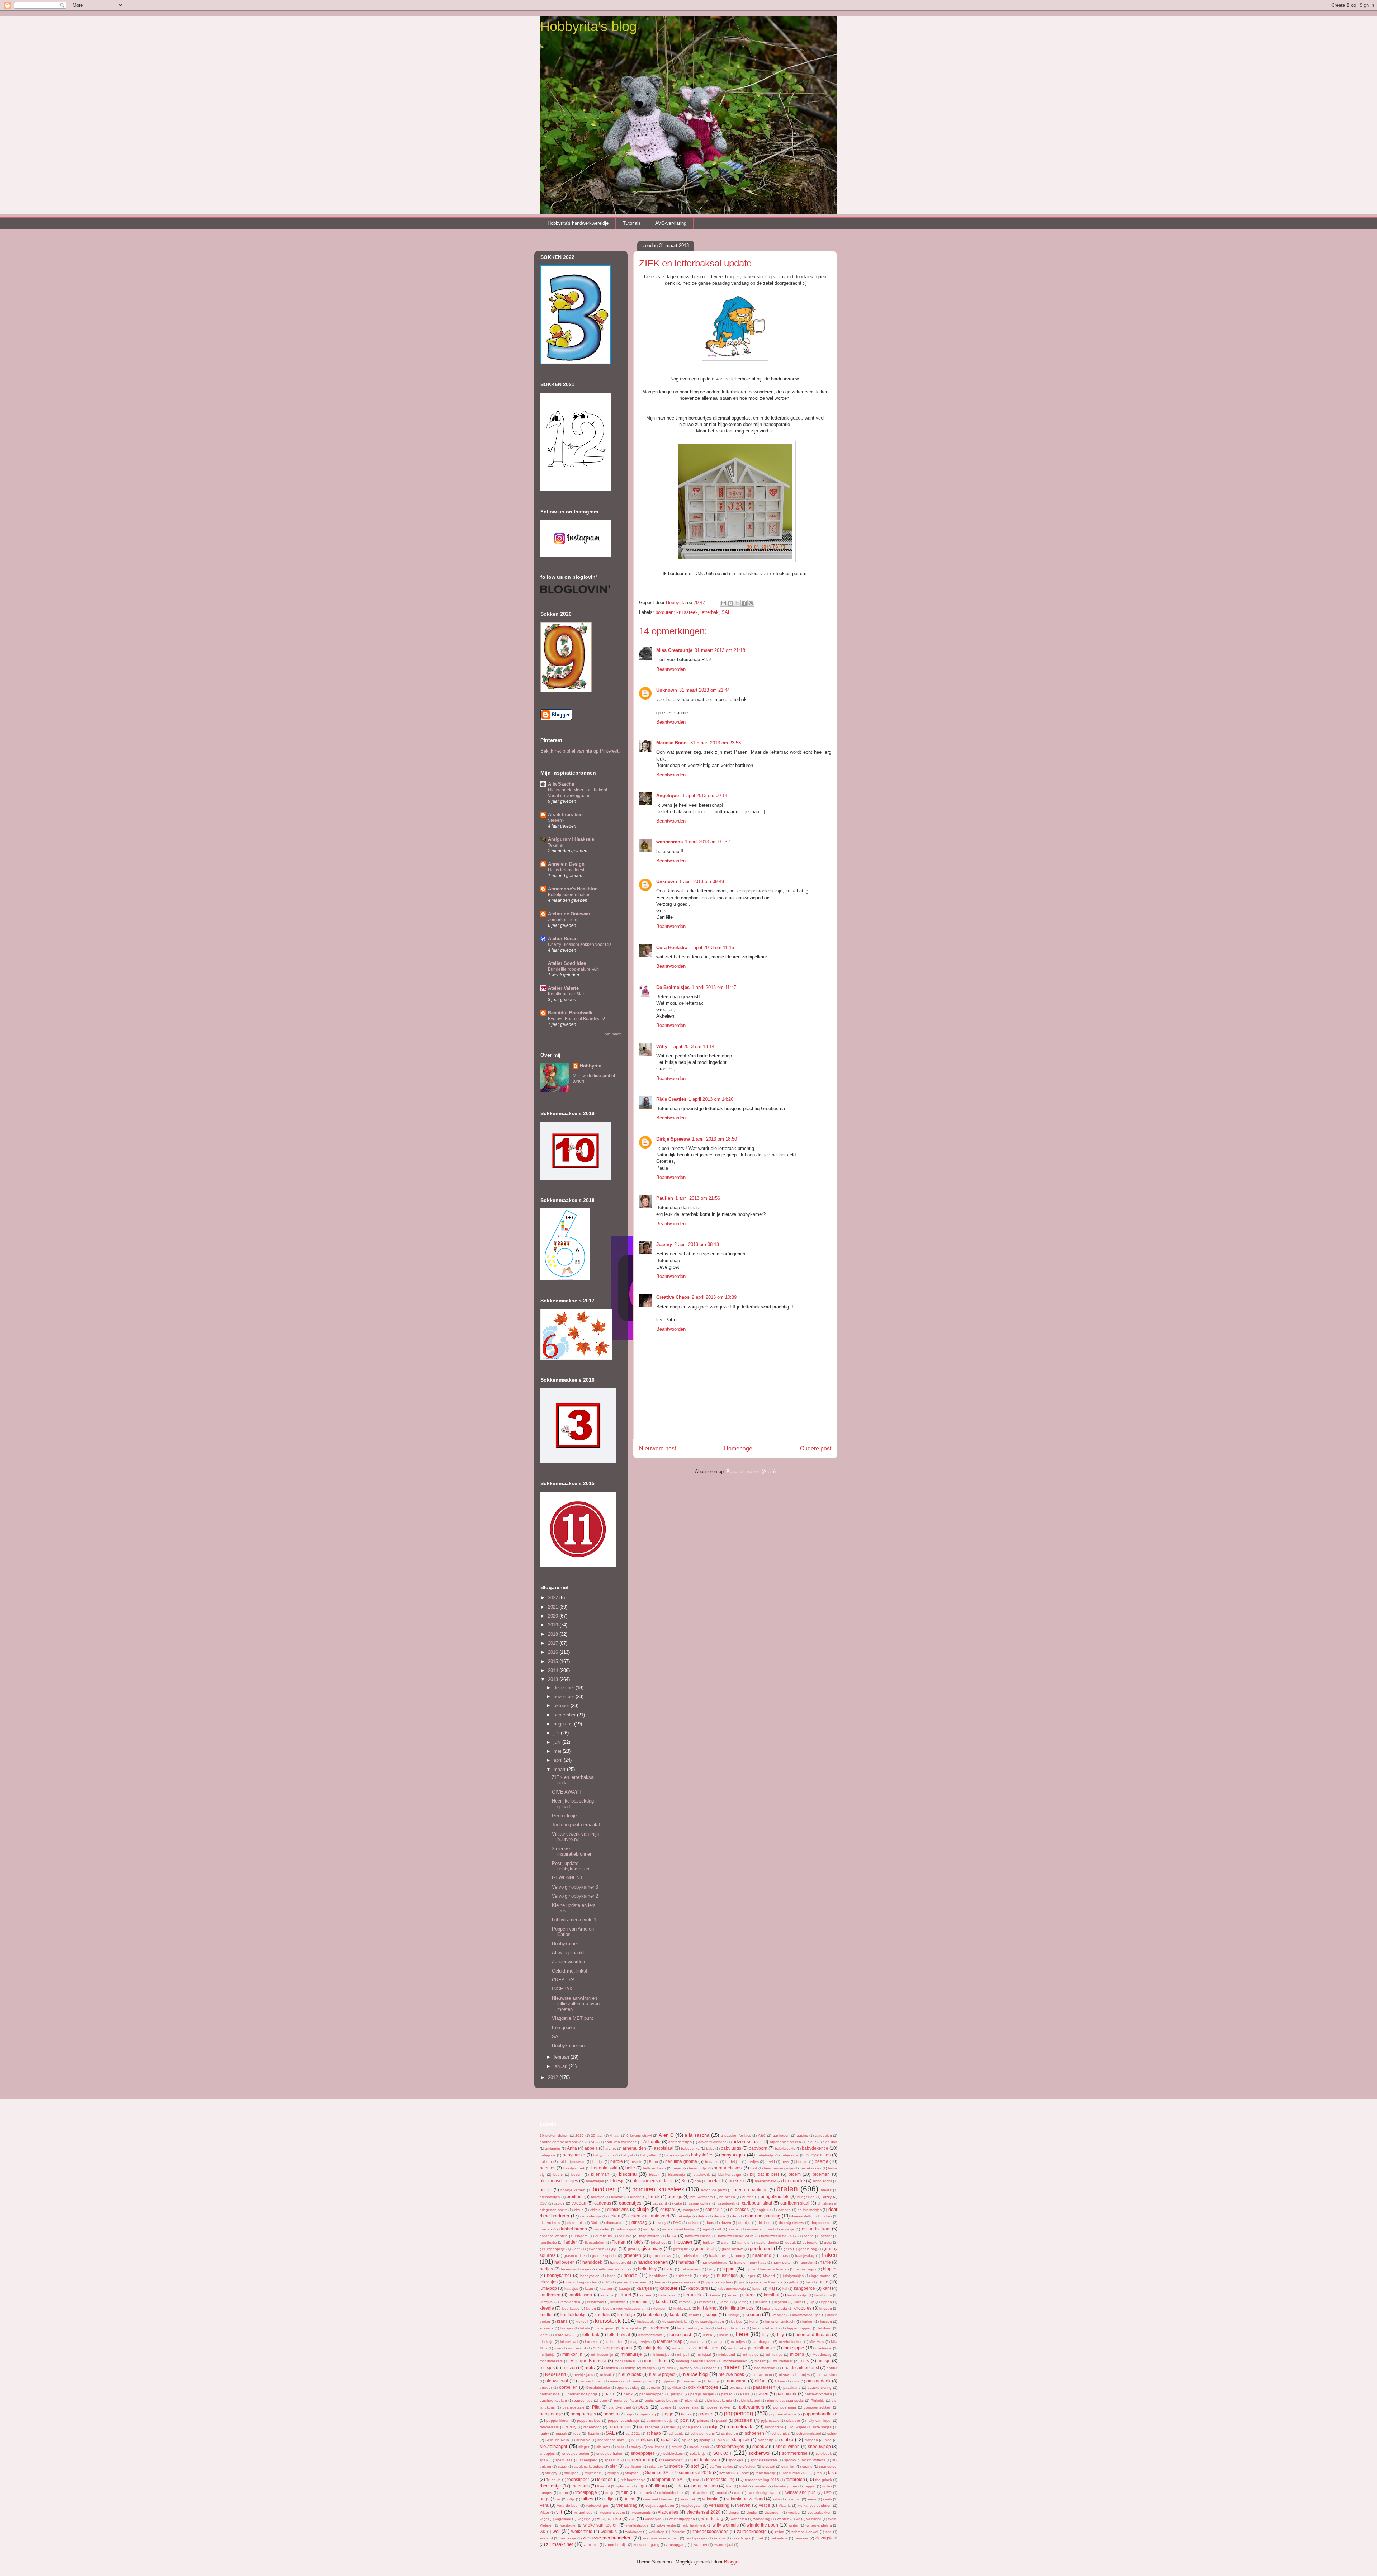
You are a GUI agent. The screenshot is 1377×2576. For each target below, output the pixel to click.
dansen (784, 2210)
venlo (827, 2499)
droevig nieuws (791, 2223)
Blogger (732, 2562)
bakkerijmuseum (572, 2162)
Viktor (544, 2512)
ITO (607, 2282)
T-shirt (744, 2473)
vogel (544, 2519)
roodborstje (774, 2427)
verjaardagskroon (660, 2506)
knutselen (652, 2314)
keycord (781, 2302)
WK (543, 2532)
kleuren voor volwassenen (624, 2308)
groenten (632, 2255)
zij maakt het (560, 2544)
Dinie (595, 2223)
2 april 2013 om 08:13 (697, 1244)
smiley (636, 2447)
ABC (594, 2142)
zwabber (700, 2545)
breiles (826, 2190)
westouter (569, 2525)
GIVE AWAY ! (566, 1792)
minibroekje (737, 2348)
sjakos (687, 2440)
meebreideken (791, 2342)
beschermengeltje (779, 2168)
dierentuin (576, 2223)
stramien (788, 2466)
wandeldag (712, 2518)
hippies (830, 2269)
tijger (642, 2486)
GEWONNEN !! (568, 1878)
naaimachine (765, 2368)
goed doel (704, 2248)
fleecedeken (595, 2242)
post (684, 2420)
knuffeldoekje (574, 2314)
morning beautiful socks (696, 2361)
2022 (554, 1598)
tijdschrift (624, 2486)
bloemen (821, 2174)
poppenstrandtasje (623, 2421)
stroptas (632, 2473)
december (565, 1688)
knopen (826, 2308)
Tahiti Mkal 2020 (796, 2473)
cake (678, 2203)
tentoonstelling (720, 2479)
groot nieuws (660, 2256)
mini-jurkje (654, 2348)
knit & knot (707, 2308)
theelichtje (550, 2486)
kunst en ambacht (780, 2322)
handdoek (592, 2262)
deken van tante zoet (649, 2216)
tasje (833, 2473)
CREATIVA (563, 1980)
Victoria (785, 2506)
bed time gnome (681, 2161)
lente (544, 2335)
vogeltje (584, 2519)
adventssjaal (746, 2142)
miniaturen (709, 2348)
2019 (554, 1625)
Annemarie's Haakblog (573, 889)
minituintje (774, 2355)
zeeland (546, 2538)
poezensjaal (689, 2407)
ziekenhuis (779, 2538)
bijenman (600, 2174)
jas (742, 2282)
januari (561, 2066)
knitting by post (740, 2308)
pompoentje (551, 2414)
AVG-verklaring (671, 223)
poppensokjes (589, 2421)
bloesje (617, 2181)
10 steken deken (554, 2135)
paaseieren (764, 2387)
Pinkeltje (818, 2400)
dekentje (684, 2216)
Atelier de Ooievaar (569, 914)
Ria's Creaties (671, 1099)
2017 (554, 1643)
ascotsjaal (664, 2148)
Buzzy (827, 2197)
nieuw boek (630, 2374)
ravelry (571, 2427)
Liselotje (546, 2342)
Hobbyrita (591, 1066)
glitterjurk (680, 2249)
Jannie (660, 2282)
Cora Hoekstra (672, 948)
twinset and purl (800, 2492)
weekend (814, 2519)
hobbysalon (590, 2276)
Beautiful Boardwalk (570, 1013)
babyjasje (548, 2155)
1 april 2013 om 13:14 (692, 1046)
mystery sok (690, 2368)
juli (557, 1733)
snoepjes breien (576, 2454)
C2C (543, 2203)
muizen (570, 2367)
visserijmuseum (612, 2512)
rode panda (692, 2427)
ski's (721, 2440)
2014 (554, 1670)
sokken (722, 2453)
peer (603, 2400)
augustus (564, 1724)
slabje (787, 2440)
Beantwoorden (671, 669)
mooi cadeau (626, 2361)
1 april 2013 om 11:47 (714, 987)
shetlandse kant (611, 2440)
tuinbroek (644, 2493)
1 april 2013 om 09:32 (707, 842)
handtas (686, 2262)
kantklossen (580, 2295)
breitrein (575, 2196)
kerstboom (823, 2295)
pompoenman (785, 2407)
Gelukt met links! (570, 1971)
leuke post (680, 2334)
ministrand (727, 2355)
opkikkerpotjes (703, 2387)
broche (636, 2197)
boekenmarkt (766, 2181)
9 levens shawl (639, 2135)
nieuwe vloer (827, 2375)
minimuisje (631, 2354)
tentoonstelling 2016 (762, 2480)
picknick (691, 2400)
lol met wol (569, 2342)
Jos (808, 2282)
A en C (666, 2135)
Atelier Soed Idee (567, 963)
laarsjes (567, 2328)
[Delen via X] (737, 603)
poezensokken (719, 2407)
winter (793, 2525)
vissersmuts (641, 2512)
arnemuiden (634, 2148)
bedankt (712, 2162)
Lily (781, 2334)
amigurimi (553, 2148)
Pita (596, 2407)
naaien (732, 2367)
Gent (576, 2249)
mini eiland (577, 2348)
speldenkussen (705, 2460)
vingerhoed (583, 2512)
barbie (617, 2161)
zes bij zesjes (696, 2538)
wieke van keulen (601, 2525)
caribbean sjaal (757, 2203)
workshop (657, 2532)
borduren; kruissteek (677, 612)
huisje (704, 2276)
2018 (554, 1634)
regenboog (593, 2427)
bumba (748, 2197)
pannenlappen (652, 2394)
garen (726, 2242)
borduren (604, 2189)
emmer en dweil (760, 2229)
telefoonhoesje (633, 2480)
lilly (766, 2334)
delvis (702, 2216)
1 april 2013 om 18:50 (714, 1139)
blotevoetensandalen (653, 2181)
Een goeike (564, 2028)
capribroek (727, 2203)
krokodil (582, 2322)
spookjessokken (764, 2460)
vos (632, 2518)
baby (710, 2148)
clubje (643, 2209)
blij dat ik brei (764, 2174)
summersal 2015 (695, 2473)
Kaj (772, 2288)
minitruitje (751, 2355)
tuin (625, 2492)
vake (776, 2499)
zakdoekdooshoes (710, 2531)
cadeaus (603, 2203)
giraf (631, 2249)
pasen (762, 2394)
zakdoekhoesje (752, 2531)
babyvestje (790, 2155)
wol (556, 2531)
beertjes (548, 2168)
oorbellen (568, 2387)
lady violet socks (766, 2328)
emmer (734, 2229)
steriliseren (633, 2466)
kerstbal (772, 2295)
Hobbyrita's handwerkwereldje (578, 223)
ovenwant (738, 2388)
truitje (610, 2493)
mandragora (762, 2342)
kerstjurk (546, 2302)
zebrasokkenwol (805, 2532)
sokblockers (673, 2454)
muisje (824, 2361)
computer (691, 2210)
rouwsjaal (798, 2427)
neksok (606, 2375)
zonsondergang (646, 2545)
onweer (546, 2388)
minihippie (794, 2348)
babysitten (649, 2155)
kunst (754, 2322)
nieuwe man (762, 2375)
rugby (544, 2433)
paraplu (677, 2394)
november (565, 1697)
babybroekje (785, 2148)
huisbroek (684, 2276)
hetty (711, 2269)
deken (614, 2216)
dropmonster (821, 2223)
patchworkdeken (553, 2400)
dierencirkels (550, 2223)
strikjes (613, 2473)
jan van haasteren (632, 2282)
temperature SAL (668, 2479)
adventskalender (712, 2142)
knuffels (602, 2314)
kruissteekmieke (675, 2322)
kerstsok (686, 2302)
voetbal (794, 2512)
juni (558, 1742)
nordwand (737, 2381)
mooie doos (656, 2361)
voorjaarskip (609, 2518)
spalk (544, 2460)
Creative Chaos (673, 1297)
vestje (765, 2505)
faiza (672, 2236)
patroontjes (583, 2400)
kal (785, 2289)
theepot (604, 2486)
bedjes (753, 2162)
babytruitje (765, 2155)
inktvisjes (549, 2282)
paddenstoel (550, 2394)
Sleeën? (556, 820)
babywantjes (818, 2155)
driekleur (765, 2223)
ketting (743, 2302)
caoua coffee (700, 2203)
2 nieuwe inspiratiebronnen (572, 1851)
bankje (598, 2162)
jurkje (823, 2282)
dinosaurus (615, 2223)
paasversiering (820, 2388)
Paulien (665, 1198)
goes (788, 2249)
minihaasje (765, 2348)
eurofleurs (604, 2236)
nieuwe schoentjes (794, 2375)
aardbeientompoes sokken (562, 2142)
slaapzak (741, 2440)
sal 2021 (633, 2433)
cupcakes (739, 2209)
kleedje (547, 2308)
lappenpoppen (799, 2328)
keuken (761, 2302)
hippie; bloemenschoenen (767, 2269)
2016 (554, 1652)
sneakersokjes (730, 2446)
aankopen (781, 2135)
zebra (780, 2532)
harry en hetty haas (750, 2262)
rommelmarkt (740, 2427)
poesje (666, 2407)
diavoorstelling (803, 2216)
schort (832, 2433)
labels (585, 2328)
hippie (728, 2269)
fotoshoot (659, 2242)
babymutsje (574, 2155)
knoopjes (803, 2308)
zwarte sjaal (723, 2545)
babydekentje (815, 2148)
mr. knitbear (783, 2361)
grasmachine (574, 2256)
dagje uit (764, 2210)
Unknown (667, 690)
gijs (614, 2248)
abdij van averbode (621, 2142)
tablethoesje (766, 2473)
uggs (545, 2499)
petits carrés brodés (661, 2400)
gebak (791, 2242)
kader (757, 2289)
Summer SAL (658, 2473)
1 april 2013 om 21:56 (698, 1198)
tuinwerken (700, 2493)
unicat (630, 2499)
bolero (546, 2190)
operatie (653, 2388)
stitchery (656, 2466)
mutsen (612, 2368)
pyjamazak (770, 2421)
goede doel (761, 2248)
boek (713, 2181)
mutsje (630, 2368)
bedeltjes (733, 2162)
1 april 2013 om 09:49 (702, 882)
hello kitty (647, 2269)
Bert (754, 2168)
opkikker (674, 2388)
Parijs (745, 2394)
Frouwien (683, 2242)
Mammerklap (670, 2341)
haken (829, 2255)
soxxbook (824, 2454)
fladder (570, 2242)
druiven (546, 2229)
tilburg (661, 2486)
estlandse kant (816, 2229)
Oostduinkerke (598, 2388)
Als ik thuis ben (565, 815)
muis (804, 2361)
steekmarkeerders (588, 2466)
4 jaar (615, 2135)
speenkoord (639, 2460)
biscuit (654, 2175)
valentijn (794, 2499)
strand (807, 2466)
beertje (822, 2161)
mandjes (738, 2342)
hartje (825, 2262)
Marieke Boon (672, 743)
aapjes (802, 2135)
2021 (554, 1607)
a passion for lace (736, 2135)
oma (796, 2381)
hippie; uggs (806, 2269)
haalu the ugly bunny (727, 2256)
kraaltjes (779, 2315)
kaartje (624, 2289)
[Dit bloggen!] (730, 603)
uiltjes (587, 2499)
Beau (654, 2162)
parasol (727, 2394)
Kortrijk (733, 2315)
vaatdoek (688, 2499)
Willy (662, 1046)
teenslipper (578, 2479)
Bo (684, 2181)
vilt (559, 2512)
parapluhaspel (702, 2394)
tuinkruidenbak (671, 2493)
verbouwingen (598, 2506)
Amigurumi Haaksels (571, 839)
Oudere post (816, 1448)
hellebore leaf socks (614, 2269)
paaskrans (792, 2388)
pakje (610, 2394)
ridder (671, 2427)
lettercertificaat (650, 2335)
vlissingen (773, 2512)
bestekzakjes (810, 2168)
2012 (554, 2077)
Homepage (738, 1448)
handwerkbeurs (714, 2262)
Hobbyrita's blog (588, 27)
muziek (667, 2368)
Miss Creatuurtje (674, 650)
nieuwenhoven (591, 2381)
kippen (826, 2302)
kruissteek (608, 2321)
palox (628, 2394)
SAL (726, 612)
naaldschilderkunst (801, 2367)
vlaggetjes (668, 2512)
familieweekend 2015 (736, 2236)
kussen (826, 2322)
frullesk (709, 2242)
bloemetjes (595, 2181)
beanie (637, 2162)
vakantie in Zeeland (745, 2499)
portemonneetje (660, 2421)
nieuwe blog (695, 2374)
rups (577, 2433)
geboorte (810, 2242)
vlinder (752, 2512)
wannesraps (669, 842)
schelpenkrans (703, 2433)
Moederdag (822, 2355)
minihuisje (824, 2348)
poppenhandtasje (820, 2414)
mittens (797, 2354)
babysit (627, 2155)
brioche (617, 2197)
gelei (828, 2242)
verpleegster (692, 2506)
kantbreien (550, 2295)
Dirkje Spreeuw (673, 1139)
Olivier (780, 2381)
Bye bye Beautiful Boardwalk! (576, 1019)
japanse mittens (720, 2282)
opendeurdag (628, 2388)
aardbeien (824, 2135)
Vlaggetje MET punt (572, 2018)
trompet (546, 2493)
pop (629, 2414)
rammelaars (549, 2427)
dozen (726, 2223)
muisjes (547, 2367)
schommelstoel (809, 2433)
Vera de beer (568, 2506)
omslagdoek (818, 2381)
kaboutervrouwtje (732, 2289)
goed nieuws (732, 2249)
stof (695, 2466)
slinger (584, 2447)
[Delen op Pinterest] (751, 603)
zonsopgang (676, 2545)
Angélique (668, 795)
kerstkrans (595, 2302)
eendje (649, 2229)
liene (742, 2334)
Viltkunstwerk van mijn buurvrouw (575, 1837)
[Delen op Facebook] (744, 603)
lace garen (606, 2328)
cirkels (595, 2210)
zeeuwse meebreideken (607, 2538)
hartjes (546, 2269)
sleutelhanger (553, 2446)
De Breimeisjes (673, 987)
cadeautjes (630, 2203)
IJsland (769, 2276)
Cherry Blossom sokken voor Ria (580, 944)
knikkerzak (682, 2308)
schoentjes (781, 2433)
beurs (558, 2175)
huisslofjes (727, 2275)
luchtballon (615, 2342)
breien (787, 2189)
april (559, 1760)
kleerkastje (571, 2308)
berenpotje (698, 2168)
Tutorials (632, 223)
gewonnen (595, 2249)
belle (630, 2168)
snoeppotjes (643, 2453)
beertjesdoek (574, 2168)
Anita (572, 2148)
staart (563, 2466)
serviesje (583, 2440)
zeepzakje (568, 2538)
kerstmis (640, 2302)
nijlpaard (669, 2381)
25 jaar (597, 2135)
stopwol (769, 2466)
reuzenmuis (620, 2427)
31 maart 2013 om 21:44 (704, 690)
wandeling (762, 2519)
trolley (827, 2486)
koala (675, 2314)
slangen (811, 2440)
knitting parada (774, 2308)
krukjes (737, 2322)
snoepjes (547, 2454)
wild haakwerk (694, 2525)
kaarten (606, 2289)
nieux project (644, 2381)
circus (579, 2210)
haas (784, 2256)
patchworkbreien (818, 2394)
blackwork (702, 2175)
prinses (703, 2421)
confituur (714, 2209)
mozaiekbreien (735, 2361)
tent (696, 2480)
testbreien (795, 2479)
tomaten (761, 2486)
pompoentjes (583, 2414)
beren (678, 2168)
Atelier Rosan (563, 939)
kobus (694, 2315)
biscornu (628, 2174)
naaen (711, 2368)
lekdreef (825, 2328)
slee (828, 2440)
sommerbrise (795, 2453)
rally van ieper (820, 2421)
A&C (762, 2135)
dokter (693, 2223)
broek (654, 2196)
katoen (645, 2295)
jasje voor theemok (767, 2282)
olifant (761, 2381)
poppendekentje (783, 2414)
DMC (677, 2223)
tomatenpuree (785, 2486)
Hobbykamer (565, 1944)
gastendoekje (768, 2242)
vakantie (710, 2499)
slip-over (603, 2447)
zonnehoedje (616, 2545)
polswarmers (752, 2407)
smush (677, 2447)
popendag (647, 2414)
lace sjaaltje (632, 2328)
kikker (798, 2302)
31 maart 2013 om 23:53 (716, 743)
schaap (654, 2433)
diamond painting (762, 2216)
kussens (546, 2328)
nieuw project (662, 2374)
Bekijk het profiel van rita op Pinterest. (580, 751)
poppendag (739, 2413)
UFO (828, 2493)
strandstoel (828, 2466)
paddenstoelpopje (583, 2394)
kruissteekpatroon (709, 2322)
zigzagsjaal (826, 2538)
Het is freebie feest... (568, 870)
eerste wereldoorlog (679, 2229)
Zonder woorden (568, 1962)
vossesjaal (654, 2519)
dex (735, 2216)
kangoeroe (805, 2288)
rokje (714, 2427)
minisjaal (704, 2355)
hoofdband (659, 2276)
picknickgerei (749, 2400)
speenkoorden (671, 2460)
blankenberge (730, 2175)
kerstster (706, 2302)
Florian (619, 2242)
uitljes (610, 2499)
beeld (770, 2162)
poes (643, 2407)
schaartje (676, 2433)
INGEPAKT (564, 1989)
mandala (697, 2342)
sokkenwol (759, 2453)
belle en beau (655, 2168)
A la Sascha (561, 784)
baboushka (690, 2148)
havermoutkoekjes (576, 2269)
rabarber (793, 2421)
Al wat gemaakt (568, 1953)
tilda (679, 2486)
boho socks (822, 2181)
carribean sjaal (795, 2203)
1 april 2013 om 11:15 (712, 948)
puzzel (721, 2421)
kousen (753, 2314)
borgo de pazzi (714, 2190)
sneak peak (699, 2447)
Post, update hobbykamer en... (573, 1866)
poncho (611, 2414)
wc (798, 2519)
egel (706, 2229)
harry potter (782, 2262)
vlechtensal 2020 (704, 2512)
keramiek (692, 2295)
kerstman (618, 2302)
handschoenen (653, 2262)
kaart (589, 2289)
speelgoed (589, 2460)
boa (698, 2181)
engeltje (788, 2229)
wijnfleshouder (638, 2525)
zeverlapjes (741, 2538)
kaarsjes (571, 2289)
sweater (726, 2473)
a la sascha (697, 2135)
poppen (706, 2414)
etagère (581, 2236)
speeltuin (612, 2460)
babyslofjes (702, 2155)
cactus (559, 2203)
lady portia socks (731, 2328)
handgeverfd (621, 2262)
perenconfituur (626, 2400)
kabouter (668, 2288)
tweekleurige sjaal (763, 2493)
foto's (638, 2242)
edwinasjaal (626, 2229)
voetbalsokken (820, 2512)
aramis (611, 2148)
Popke (686, 2414)
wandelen (739, 2519)
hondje (630, 2275)
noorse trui (692, 2381)
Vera (544, 2505)
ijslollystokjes (793, 2276)
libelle (724, 2335)
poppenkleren (558, 2421)
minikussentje (602, 2355)
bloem (795, 2174)
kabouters (698, 2288)
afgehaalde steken (785, 2142)
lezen (708, 2335)
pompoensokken (817, 2407)
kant (827, 2288)
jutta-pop (548, 2288)
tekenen (605, 2479)
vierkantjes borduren (815, 2506)
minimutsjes (660, 2355)
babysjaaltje (674, 2155)
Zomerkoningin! (563, 920)
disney (661, 2223)
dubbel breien (573, 2229)
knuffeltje (626, 2314)
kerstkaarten (570, 2302)
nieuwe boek (731, 2374)
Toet (729, 2486)
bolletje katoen (573, 2190)
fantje (809, 2236)
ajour (812, 2142)
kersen (733, 2295)
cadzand (660, 2203)
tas (819, 2473)
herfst (669, 2269)
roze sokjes (822, 2427)
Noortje (714, 2381)
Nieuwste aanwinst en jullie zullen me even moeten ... (576, 2004)
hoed (611, 2276)
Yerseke (679, 2532)
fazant (826, 2236)
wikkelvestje (666, 2525)
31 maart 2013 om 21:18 (720, 650)
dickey (827, 2216)
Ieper (751, 2276)
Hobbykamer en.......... (575, 2045)
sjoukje (705, 2440)
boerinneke (794, 2181)
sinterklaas (642, 2440)
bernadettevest (728, 2168)
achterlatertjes (680, 2142)
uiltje (571, 2499)
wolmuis (609, 2531)
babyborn (758, 2148)
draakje (744, 2223)
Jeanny (664, 1244)
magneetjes (640, 2342)
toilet (743, 2486)
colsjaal (668, 2209)
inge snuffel (821, 2276)
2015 (554, 1661)
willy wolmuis (726, 2525)
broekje (675, 2196)
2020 (554, 1616)
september (565, 1715)
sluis (620, 2447)
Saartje (593, 2433)
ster (614, 2466)
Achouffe (652, 2142)
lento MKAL (565, 2335)
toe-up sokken (704, 2486)
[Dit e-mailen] (724, 603)
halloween (565, 2262)
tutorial (721, 2493)
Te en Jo (553, 2480)
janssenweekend (686, 2282)
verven (744, 2505)
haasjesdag (805, 2256)
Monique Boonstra (588, 2361)
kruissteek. (646, 2322)
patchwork (786, 2394)
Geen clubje (564, 1816)
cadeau (579, 2203)
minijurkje (547, 2355)
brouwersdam (701, 2197)
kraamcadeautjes (806, 2315)
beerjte (802, 2162)
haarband (762, 2255)
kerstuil (725, 2302)
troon (564, 2493)
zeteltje (720, 2538)
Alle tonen (613, 1034)
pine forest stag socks (785, 2400)
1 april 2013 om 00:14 (705, 795)
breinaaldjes (550, 2197)
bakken (546, 2162)
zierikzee (801, 2538)
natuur (832, 2368)
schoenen (754, 2433)
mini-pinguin (682, 2348)
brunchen (727, 2197)
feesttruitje (548, 2242)
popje (668, 2414)
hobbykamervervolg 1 (574, 1920)
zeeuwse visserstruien (661, 2538)
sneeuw (760, 2446)
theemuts (581, 2486)
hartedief (806, 2262)
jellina (794, 2282)
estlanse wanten (553, 2236)
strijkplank (593, 2473)
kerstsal (663, 2302)
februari (562, 2057)
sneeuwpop (819, 2446)
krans (562, 2321)
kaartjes (644, 2288)
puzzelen (743, 2420)
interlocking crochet (581, 2282)
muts (590, 2367)
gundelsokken (690, 2256)
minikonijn (572, 2354)
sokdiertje (698, 2454)
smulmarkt (656, 2447)
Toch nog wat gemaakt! (576, 1825)
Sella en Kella (557, 2440)
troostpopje (586, 2492)
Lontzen (592, 2342)
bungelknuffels (775, 2196)
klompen (660, 2308)
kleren (591, 2308)
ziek (761, 2538)
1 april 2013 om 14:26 (711, 1099)
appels (591, 2148)
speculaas (564, 2460)
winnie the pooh (762, 2525)
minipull (683, 2355)
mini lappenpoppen (612, 2348)
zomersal (591, 2545)
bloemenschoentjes (559, 2181)
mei (558, 1751)
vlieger (734, 2512)
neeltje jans (583, 2375)
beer (785, 2162)
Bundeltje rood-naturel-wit (573, 969)
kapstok (607, 2295)
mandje (718, 2342)
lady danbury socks (694, 2328)
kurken (808, 2322)
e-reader (602, 2229)
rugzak (561, 2433)
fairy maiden (649, 2236)
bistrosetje (676, 2175)
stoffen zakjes (721, 2466)
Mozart (760, 2361)
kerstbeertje (797, 2295)
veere (812, 2499)
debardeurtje (591, 2216)
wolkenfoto (582, 2531)
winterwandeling (819, 2525)
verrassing (719, 2505)
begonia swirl (604, 2168)
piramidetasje (574, 2407)
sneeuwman (788, 2446)
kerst (751, 2295)
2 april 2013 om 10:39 (714, 1297)
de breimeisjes (810, 2210)
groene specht (604, 2256)
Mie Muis (817, 2342)
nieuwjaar (618, 2381)
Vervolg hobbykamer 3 (575, 1887)
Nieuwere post (657, 1448)
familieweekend (698, 2236)
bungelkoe (806, 2197)
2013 (554, 1679)
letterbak (710, 612)
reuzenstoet (649, 2427)
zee (829, 2532)
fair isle (625, 2236)
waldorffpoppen (682, 2519)
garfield (743, 2242)
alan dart (830, 2142)
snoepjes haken (610, 2454)
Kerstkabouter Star (566, 994)
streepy (551, 2473)
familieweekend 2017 (779, 2236)
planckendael (620, 2407)
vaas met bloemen (658, 2499)
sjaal (666, 2440)
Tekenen (556, 845)
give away (652, 2248)
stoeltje (676, 2466)
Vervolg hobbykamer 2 (575, 1896)
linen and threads (813, 2334)
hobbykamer (559, 2275)
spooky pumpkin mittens (805, 2460)
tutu (737, 2493)
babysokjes (733, 2155)
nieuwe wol (557, 2381)
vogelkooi (563, 2519)
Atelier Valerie (563, 988)
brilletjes (598, 2197)
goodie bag (808, 2249)
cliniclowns (618, 2209)
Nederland (555, 2374)
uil (559, 2499)
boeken (736, 2181)
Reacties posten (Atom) (751, 1471)
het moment (691, 2269)
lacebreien (659, 2328)
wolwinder (633, 2532)
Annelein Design (566, 864)
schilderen (730, 2433)
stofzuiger (747, 2466)
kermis (715, 2295)
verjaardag (627, 2505)
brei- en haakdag (751, 2190)
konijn (712, 2314)
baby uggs (731, 2148)
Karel (626, 2295)
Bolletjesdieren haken (569, 895)
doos (710, 2223)
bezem (577, 2175)
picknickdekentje (718, 2400)
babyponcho (604, 2155)
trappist (810, 2486)
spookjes (736, 2460)
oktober (562, 1706)
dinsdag (639, 2222)
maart (560, 1769)
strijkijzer (571, 2473)
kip (812, 2302)
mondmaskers (551, 2361)
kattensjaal (667, 2295)
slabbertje (766, 2440)
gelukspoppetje (552, 2249)
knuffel (546, 2314)
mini (558, 2348)
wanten (783, 2519)
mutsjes (649, 2368)
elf (719, 2229)
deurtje (720, 2216)
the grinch (823, 2480)
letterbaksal (619, 2334)
